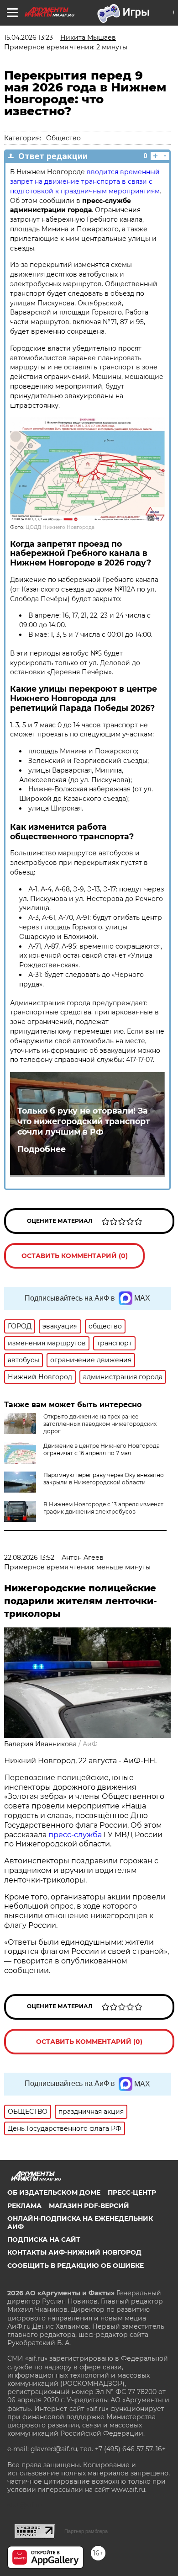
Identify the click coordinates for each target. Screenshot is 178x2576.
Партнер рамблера (86, 2531)
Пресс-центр (132, 2192)
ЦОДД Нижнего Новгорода (60, 527)
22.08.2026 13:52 (29, 1557)
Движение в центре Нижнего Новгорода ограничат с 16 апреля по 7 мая (102, 1449)
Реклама (24, 2206)
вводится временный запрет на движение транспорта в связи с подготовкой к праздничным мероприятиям (85, 181)
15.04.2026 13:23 (29, 37)
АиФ (90, 1744)
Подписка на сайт (44, 2240)
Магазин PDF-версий (89, 2206)
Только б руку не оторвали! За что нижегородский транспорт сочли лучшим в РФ (84, 1121)
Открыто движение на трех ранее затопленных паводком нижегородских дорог (100, 1424)
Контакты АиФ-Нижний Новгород (74, 2252)
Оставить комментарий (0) (75, 1256)
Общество (63, 138)
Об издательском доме (54, 2192)
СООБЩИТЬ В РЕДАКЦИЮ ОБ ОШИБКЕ (76, 2266)
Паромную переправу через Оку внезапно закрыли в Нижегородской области (104, 1479)
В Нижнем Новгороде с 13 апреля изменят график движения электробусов (103, 1508)
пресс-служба (75, 1835)
